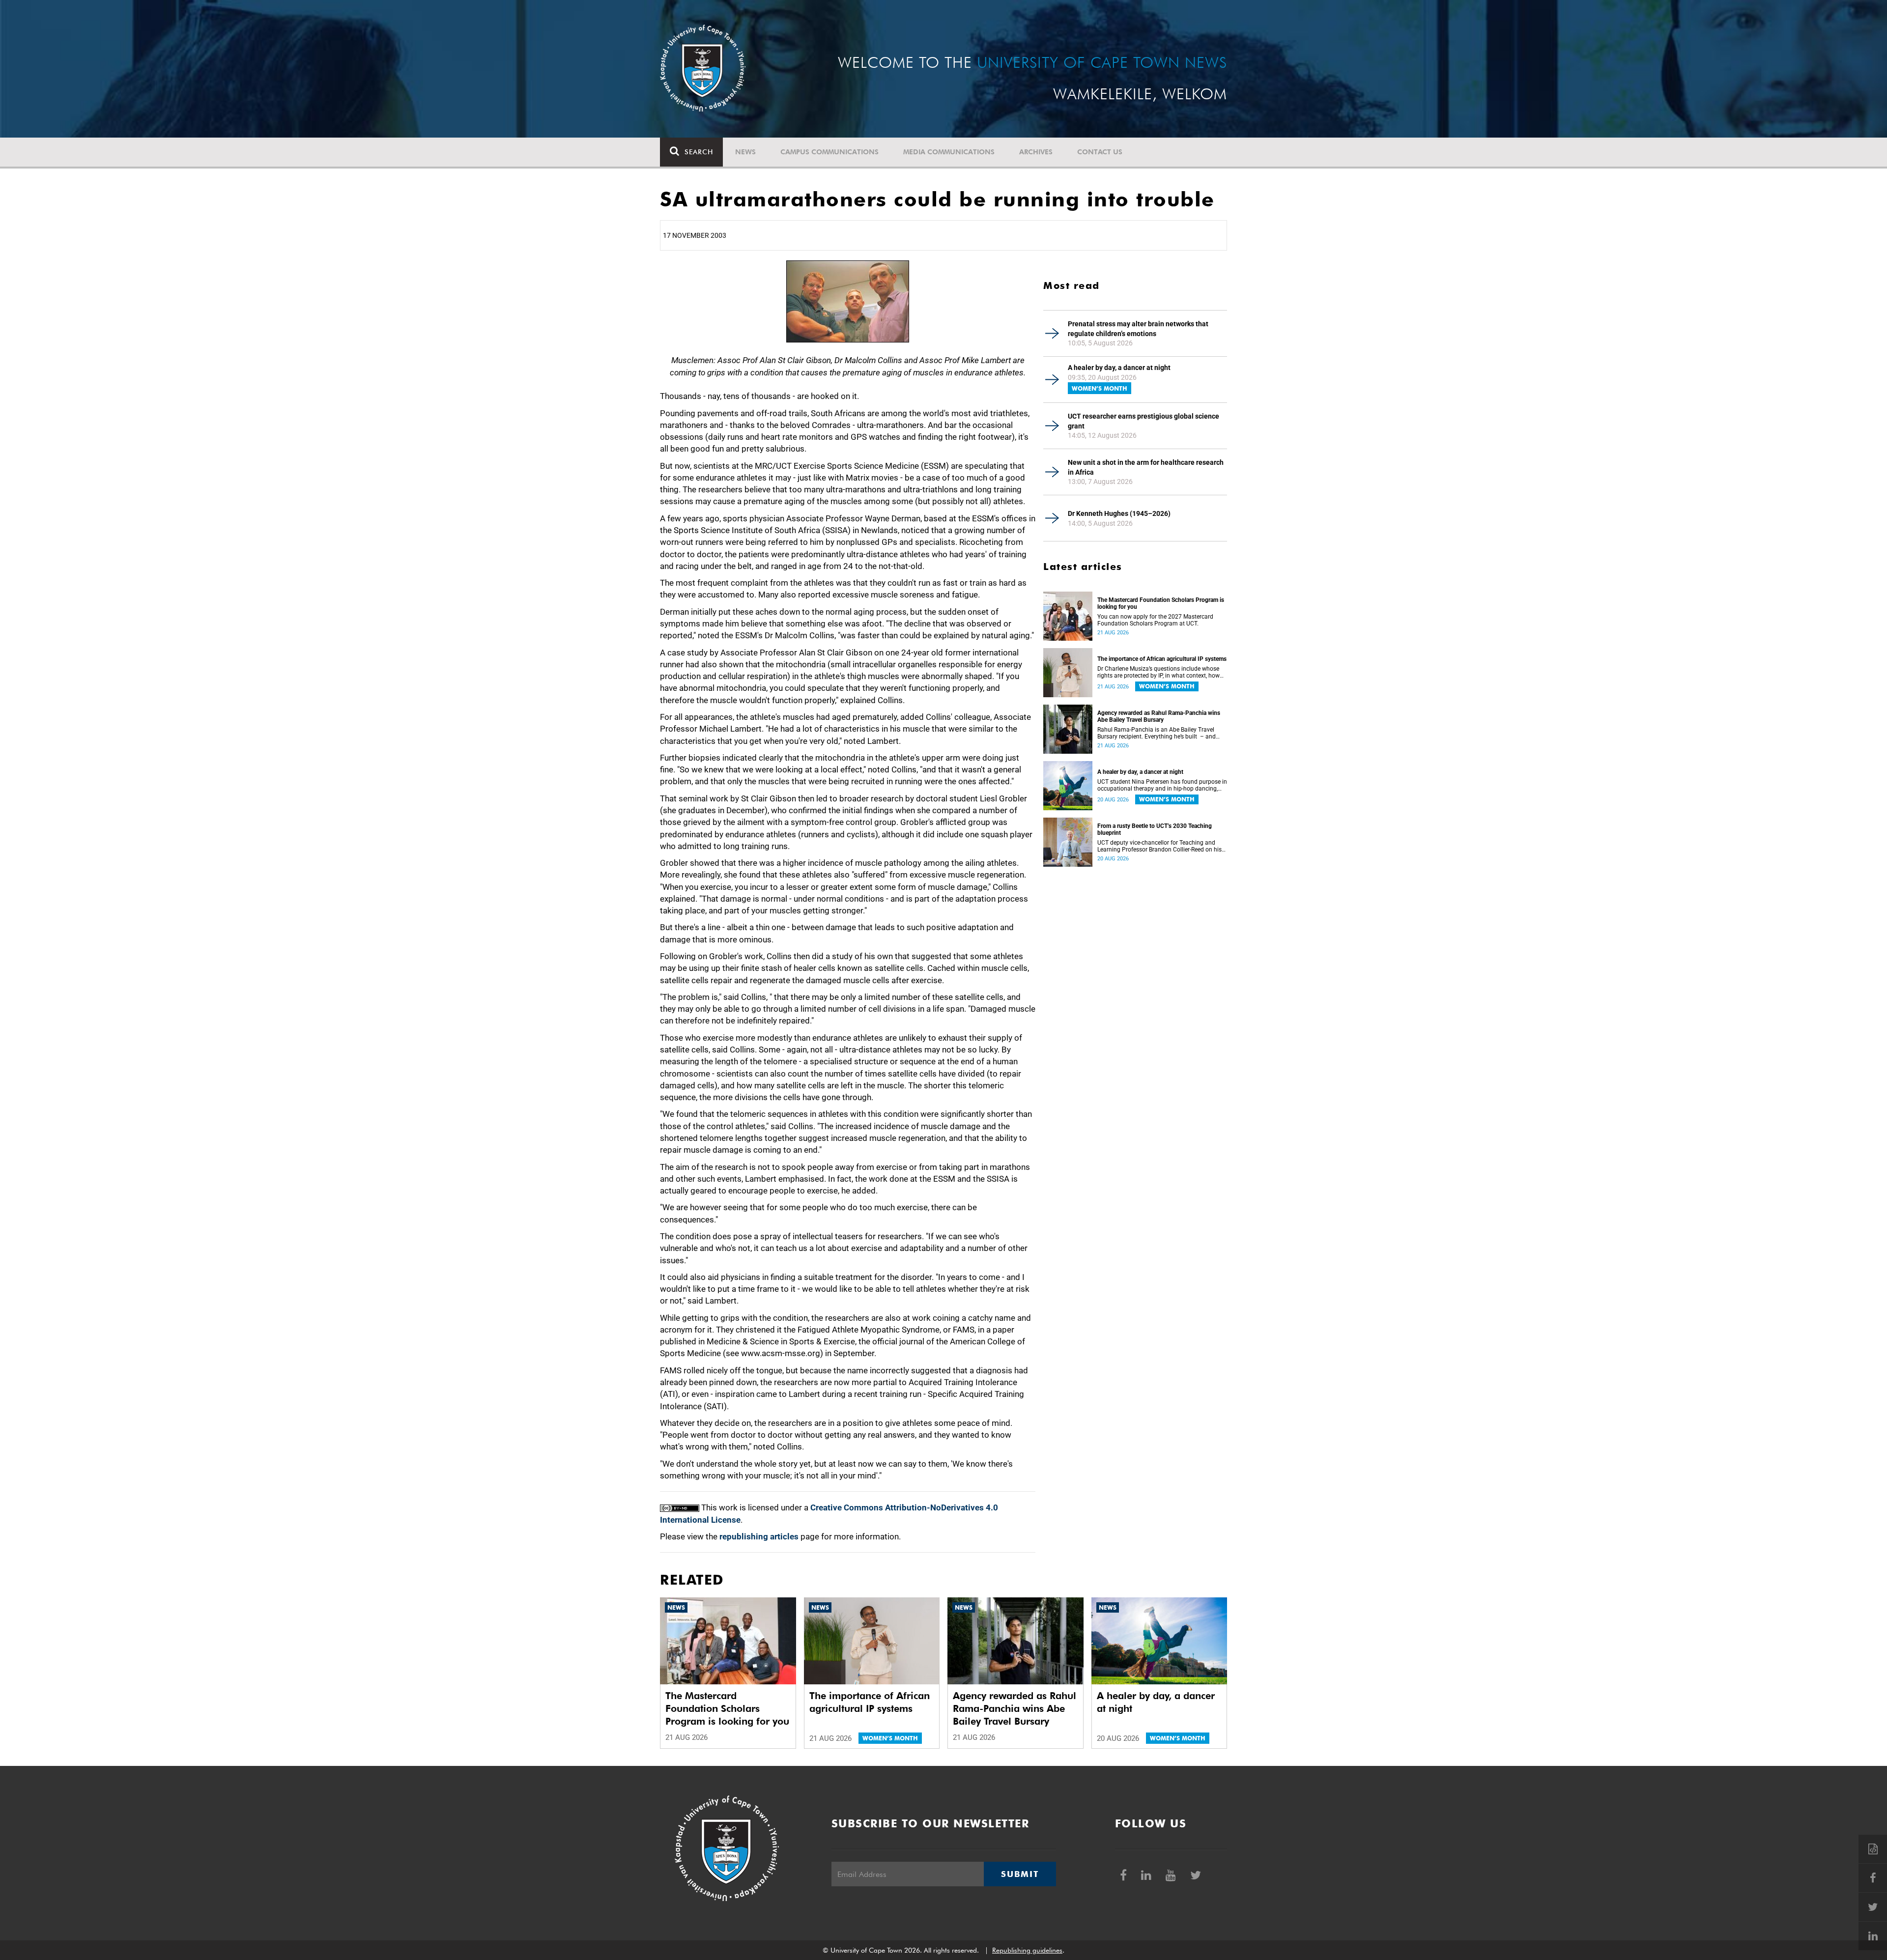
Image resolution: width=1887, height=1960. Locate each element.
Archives (1036, 152)
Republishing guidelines (1027, 1950)
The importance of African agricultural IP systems (1162, 659)
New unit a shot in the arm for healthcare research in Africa (1146, 467)
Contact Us (1100, 152)
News (745, 152)
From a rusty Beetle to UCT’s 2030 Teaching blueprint (1155, 829)
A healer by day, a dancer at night (1119, 368)
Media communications (949, 152)
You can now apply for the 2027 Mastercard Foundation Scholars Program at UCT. (1155, 620)
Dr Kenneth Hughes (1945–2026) (1119, 513)
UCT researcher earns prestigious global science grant (1144, 421)
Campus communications (829, 152)
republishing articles (759, 1536)
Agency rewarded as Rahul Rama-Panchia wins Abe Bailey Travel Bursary (1159, 716)
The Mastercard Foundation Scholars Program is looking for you (1161, 603)
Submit (1020, 1874)
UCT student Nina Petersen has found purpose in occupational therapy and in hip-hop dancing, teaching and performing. (1162, 785)
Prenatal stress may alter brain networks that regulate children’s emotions (1138, 329)
